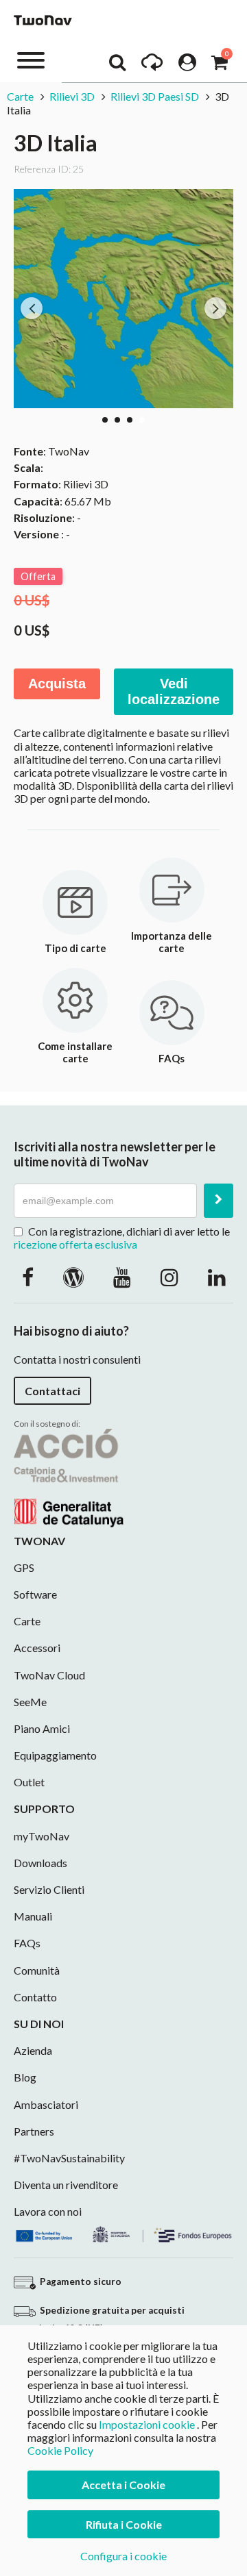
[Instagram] (169, 1277)
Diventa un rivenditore (66, 2185)
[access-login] (187, 66)
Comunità (37, 1970)
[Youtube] (122, 1277)
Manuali (33, 1916)
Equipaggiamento (55, 1755)
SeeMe (30, 1702)
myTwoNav (42, 1836)
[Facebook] (28, 1277)
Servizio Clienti (49, 1889)
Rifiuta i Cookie (124, 2524)
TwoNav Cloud (49, 1675)
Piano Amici (42, 1728)
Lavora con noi (48, 2211)
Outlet (29, 1782)
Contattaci (52, 1391)
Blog (25, 2077)
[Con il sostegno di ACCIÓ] (69, 1476)
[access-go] (152, 66)
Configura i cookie (123, 2556)
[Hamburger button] (31, 59)
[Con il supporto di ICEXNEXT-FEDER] (123, 2233)
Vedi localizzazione (174, 691)
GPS (24, 1567)
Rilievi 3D (72, 96)
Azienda (33, 2050)
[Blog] (73, 1277)
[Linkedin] (217, 1277)
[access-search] (117, 66)
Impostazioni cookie (147, 2424)
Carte (21, 96)
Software (35, 1594)
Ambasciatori (46, 2104)
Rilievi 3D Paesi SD (155, 96)
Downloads (40, 1863)
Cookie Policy (60, 2450)
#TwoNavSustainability (69, 2158)
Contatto (35, 1997)
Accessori (37, 1648)
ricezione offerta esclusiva (75, 1244)
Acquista (57, 684)
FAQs (27, 1943)
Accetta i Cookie (123, 2485)
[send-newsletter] (219, 1201)
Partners (34, 2131)
